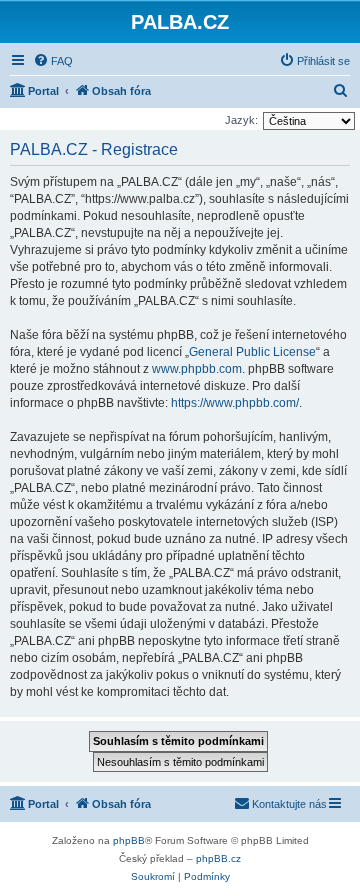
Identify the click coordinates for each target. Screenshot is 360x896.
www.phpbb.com (197, 369)
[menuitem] (53, 61)
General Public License (252, 352)
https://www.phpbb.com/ (235, 403)
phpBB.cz (218, 858)
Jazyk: (241, 120)
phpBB (129, 840)
